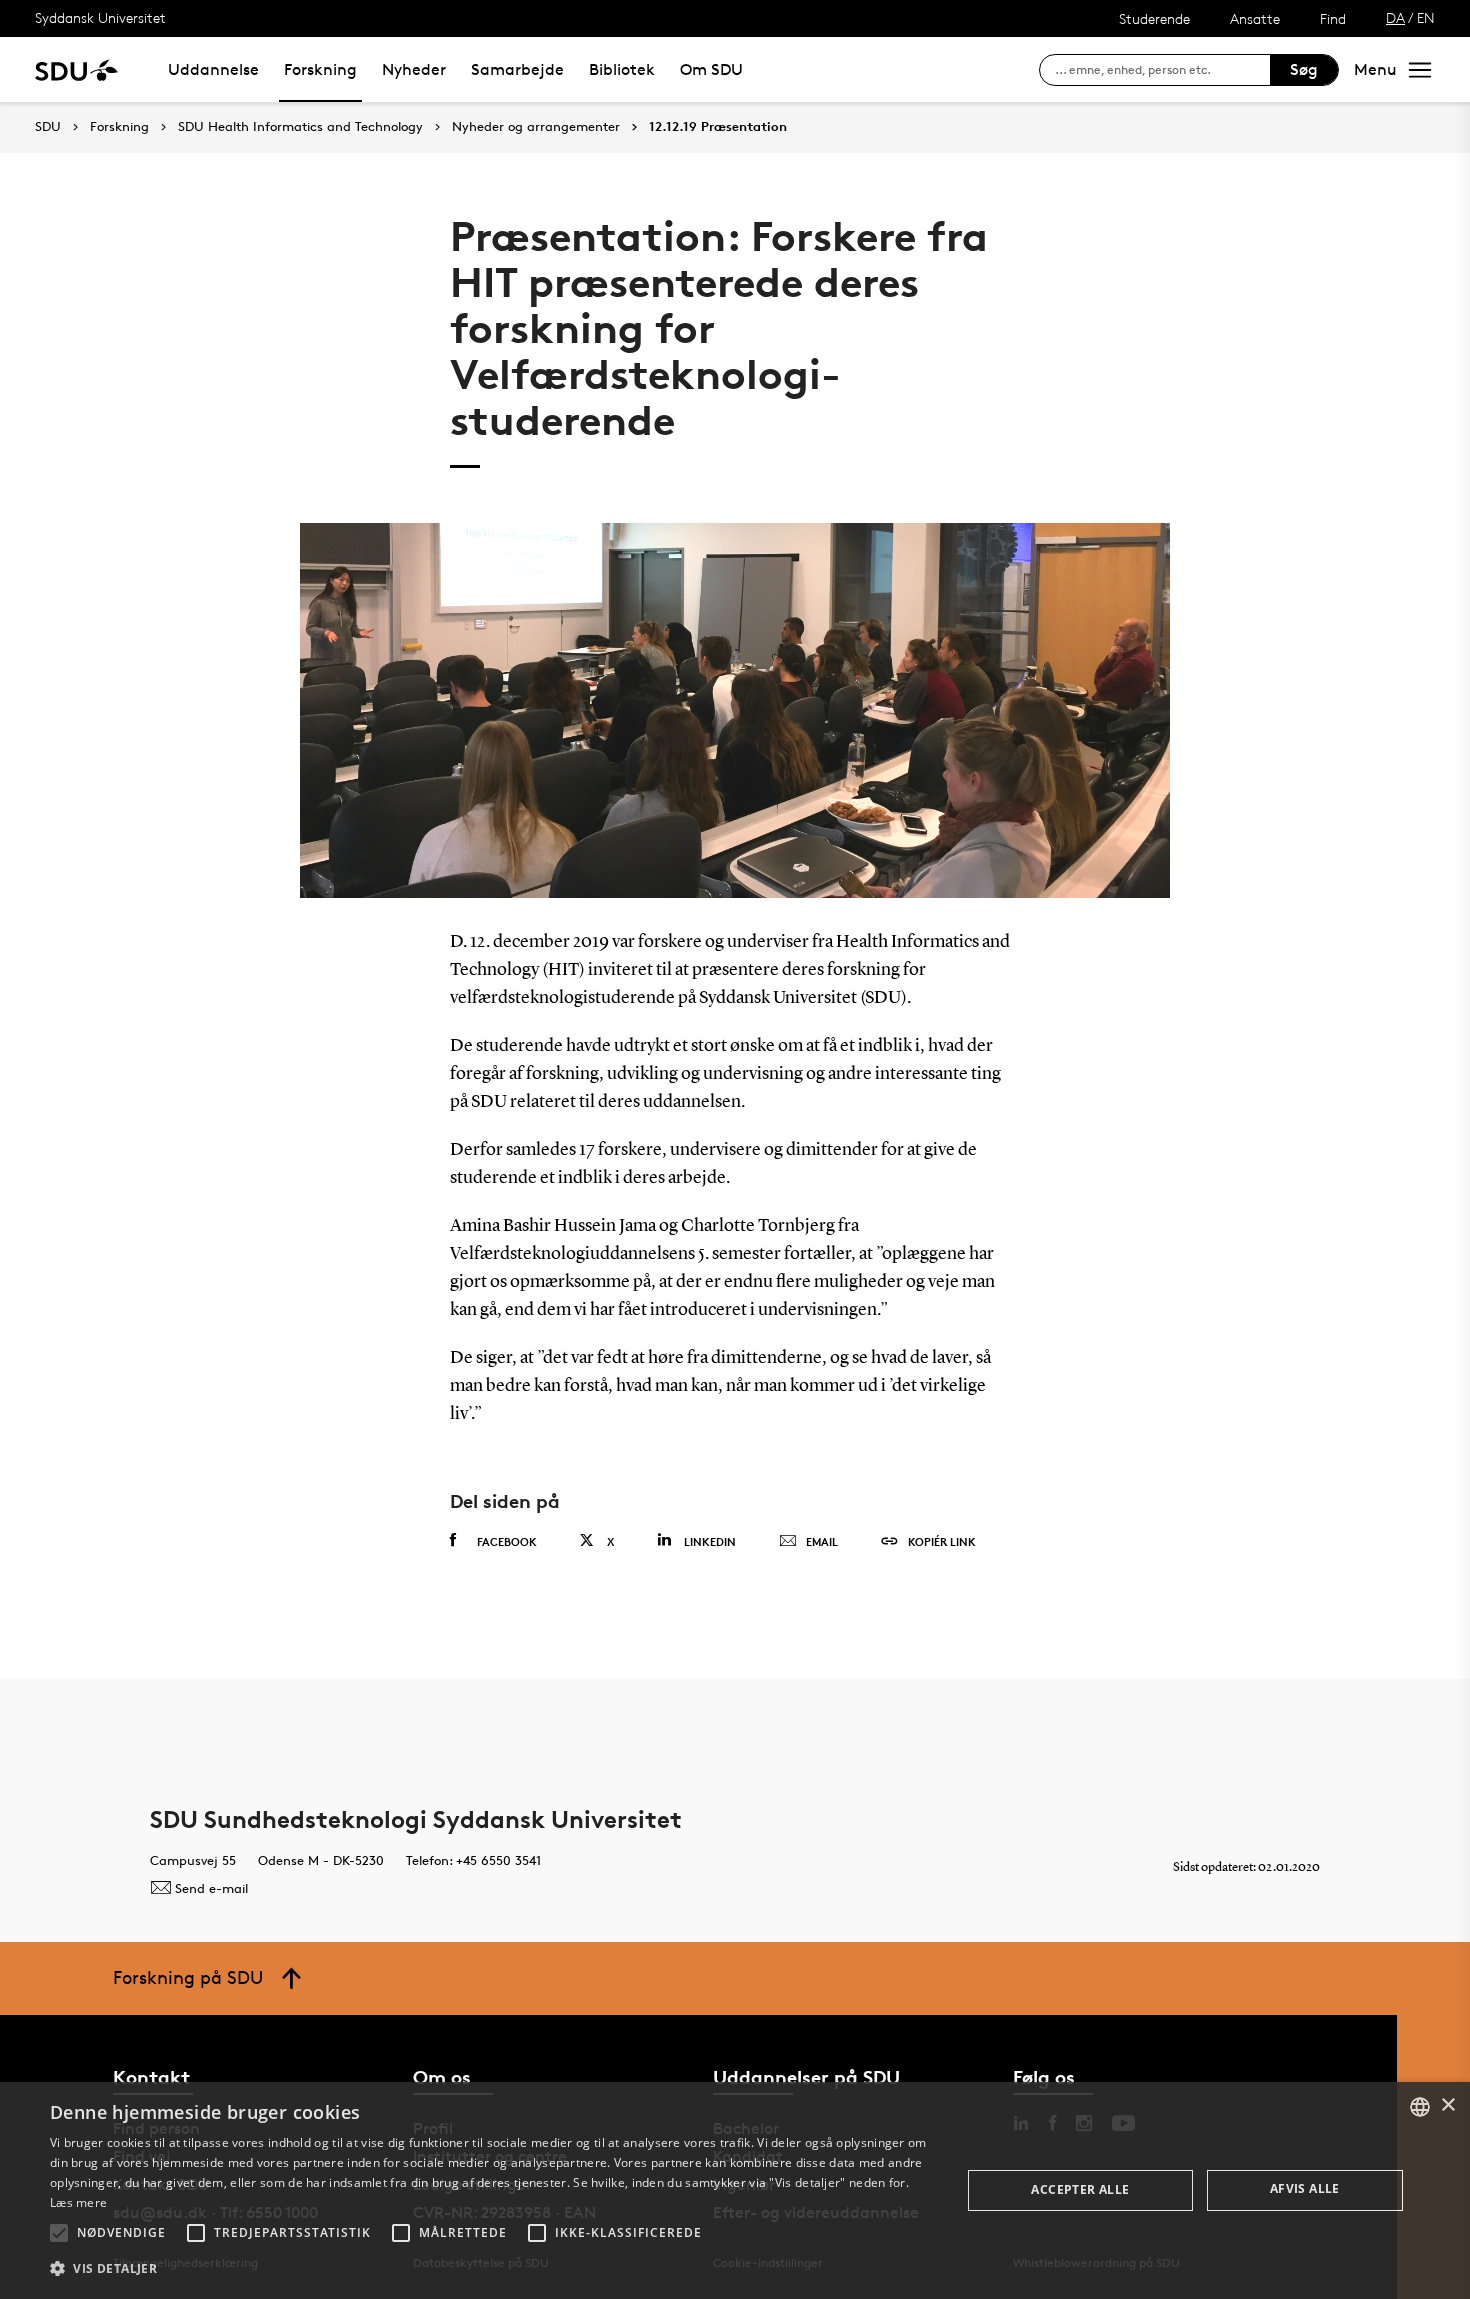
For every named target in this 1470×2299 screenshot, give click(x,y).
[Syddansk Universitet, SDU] (76, 69)
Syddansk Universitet (100, 17)
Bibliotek (622, 69)
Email (822, 1541)
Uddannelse (213, 69)
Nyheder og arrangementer (536, 127)
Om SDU (711, 69)
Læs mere (78, 2202)
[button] (59, 2233)
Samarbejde (517, 69)
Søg (1304, 69)
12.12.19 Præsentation (718, 127)
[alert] (735, 2190)
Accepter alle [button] (1080, 2189)
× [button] (1447, 2105)
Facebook (507, 1541)
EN (1426, 17)
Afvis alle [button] (1305, 2188)
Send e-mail (211, 1888)
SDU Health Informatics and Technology (300, 127)
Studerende (1154, 18)
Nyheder (414, 69)
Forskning (320, 69)
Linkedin (710, 1541)
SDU (48, 126)
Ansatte (1255, 18)
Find (1333, 18)
